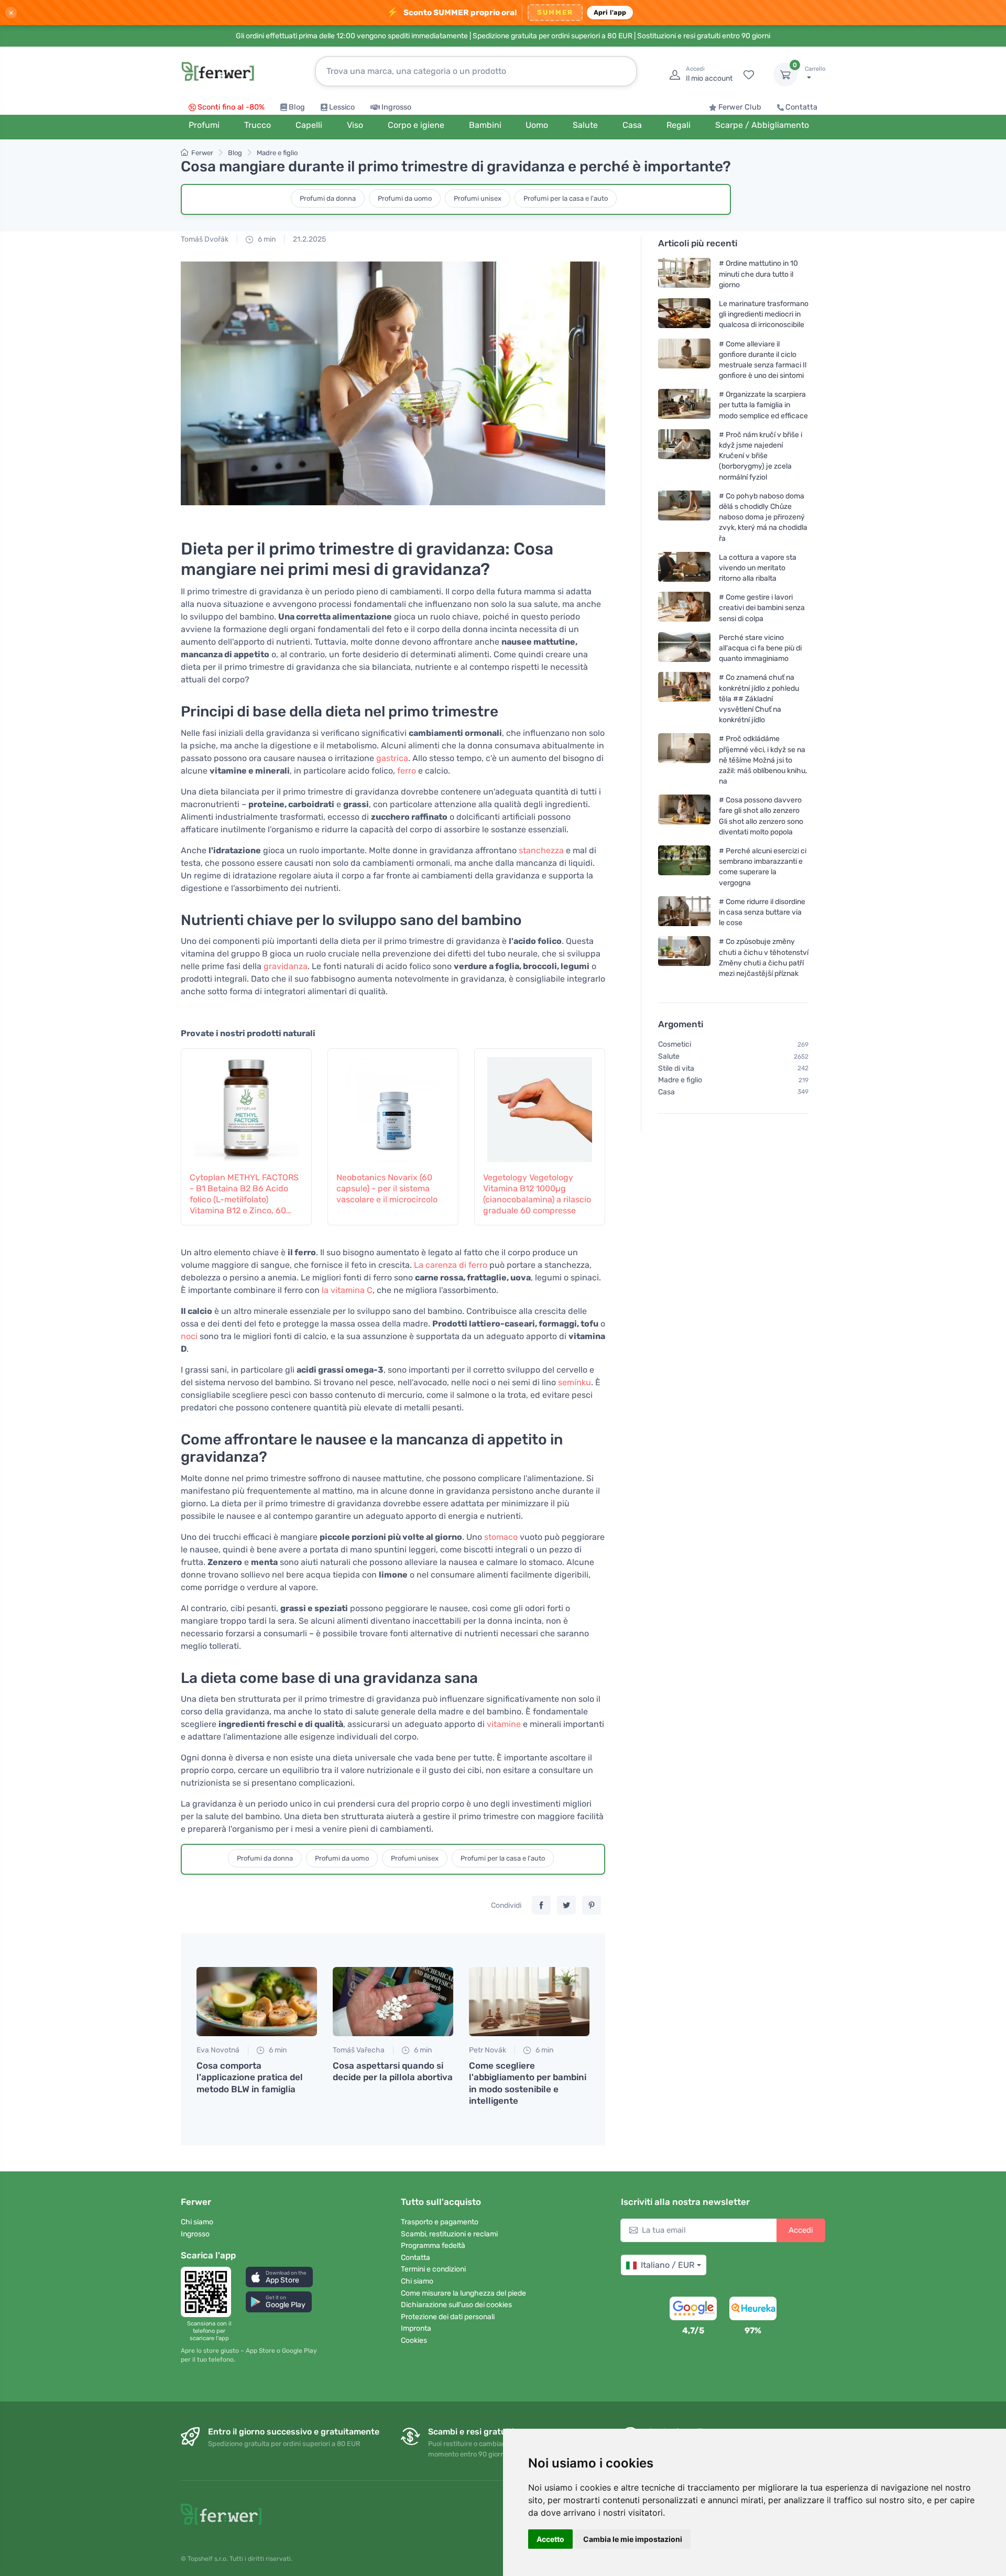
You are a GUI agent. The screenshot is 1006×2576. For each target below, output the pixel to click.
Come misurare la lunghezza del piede (463, 2293)
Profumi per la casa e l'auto (566, 198)
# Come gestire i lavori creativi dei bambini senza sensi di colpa (762, 608)
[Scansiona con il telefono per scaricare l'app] (209, 2292)
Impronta (416, 2328)
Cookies (414, 2340)
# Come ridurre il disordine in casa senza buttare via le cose (762, 912)
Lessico (342, 107)
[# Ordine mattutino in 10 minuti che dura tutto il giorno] (684, 274)
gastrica (392, 758)
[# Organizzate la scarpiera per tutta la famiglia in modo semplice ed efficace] (684, 405)
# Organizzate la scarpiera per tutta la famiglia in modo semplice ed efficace (763, 405)
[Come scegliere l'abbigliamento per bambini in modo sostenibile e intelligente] (529, 2002)
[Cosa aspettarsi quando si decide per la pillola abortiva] (393, 2002)
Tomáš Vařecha (359, 2050)
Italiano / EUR (668, 2265)
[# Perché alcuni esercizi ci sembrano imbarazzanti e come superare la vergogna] (684, 867)
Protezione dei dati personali (448, 2317)
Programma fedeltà (433, 2246)
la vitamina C (347, 1290)
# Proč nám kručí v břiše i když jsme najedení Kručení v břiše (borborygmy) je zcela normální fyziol (761, 456)
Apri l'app (610, 12)
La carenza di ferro (451, 1265)
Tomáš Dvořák (205, 239)
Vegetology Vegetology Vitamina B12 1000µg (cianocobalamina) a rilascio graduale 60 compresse (537, 1194)
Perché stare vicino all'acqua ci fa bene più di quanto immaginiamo (760, 648)
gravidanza (286, 966)
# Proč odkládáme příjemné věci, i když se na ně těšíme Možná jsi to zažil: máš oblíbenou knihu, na (763, 760)
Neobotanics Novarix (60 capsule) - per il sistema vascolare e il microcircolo (387, 1188)
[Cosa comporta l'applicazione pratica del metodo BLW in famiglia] (257, 2002)
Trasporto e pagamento (440, 2222)
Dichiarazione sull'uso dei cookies (456, 2305)
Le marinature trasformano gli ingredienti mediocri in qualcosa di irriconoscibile (764, 314)
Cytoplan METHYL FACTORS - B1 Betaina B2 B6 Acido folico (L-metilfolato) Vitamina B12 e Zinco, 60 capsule (244, 1194)
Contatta (801, 107)
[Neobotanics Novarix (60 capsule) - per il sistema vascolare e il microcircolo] (393, 1104)
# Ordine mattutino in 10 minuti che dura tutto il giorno (758, 274)
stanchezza (541, 850)
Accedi (801, 2230)
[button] (279, 2277)
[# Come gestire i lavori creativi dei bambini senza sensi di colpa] (684, 608)
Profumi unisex (478, 198)
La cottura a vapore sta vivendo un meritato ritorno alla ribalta (758, 568)
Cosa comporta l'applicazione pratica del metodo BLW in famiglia (250, 2077)
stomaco (501, 1537)
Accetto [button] (550, 2539)
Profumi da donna (328, 198)
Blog (297, 107)
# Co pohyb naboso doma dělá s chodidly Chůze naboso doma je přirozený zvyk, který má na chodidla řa (763, 517)
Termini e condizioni (433, 2269)
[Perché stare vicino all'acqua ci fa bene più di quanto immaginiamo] (684, 648)
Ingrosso (396, 107)
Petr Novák (488, 2050)
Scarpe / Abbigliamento (762, 125)
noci (189, 1336)
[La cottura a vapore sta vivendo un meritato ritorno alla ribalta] (684, 568)
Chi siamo (197, 2222)
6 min (266, 239)
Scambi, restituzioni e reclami (449, 2234)
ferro (407, 771)
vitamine (504, 1724)
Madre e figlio (277, 153)
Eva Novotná (218, 2050)
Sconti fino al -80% (231, 107)
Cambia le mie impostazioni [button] (633, 2539)
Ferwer (202, 153)
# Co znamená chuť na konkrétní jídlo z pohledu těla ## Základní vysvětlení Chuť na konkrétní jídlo (759, 699)
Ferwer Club (740, 107)
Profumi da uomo (405, 198)
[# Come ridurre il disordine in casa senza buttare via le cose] (684, 912)
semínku (575, 1382)
